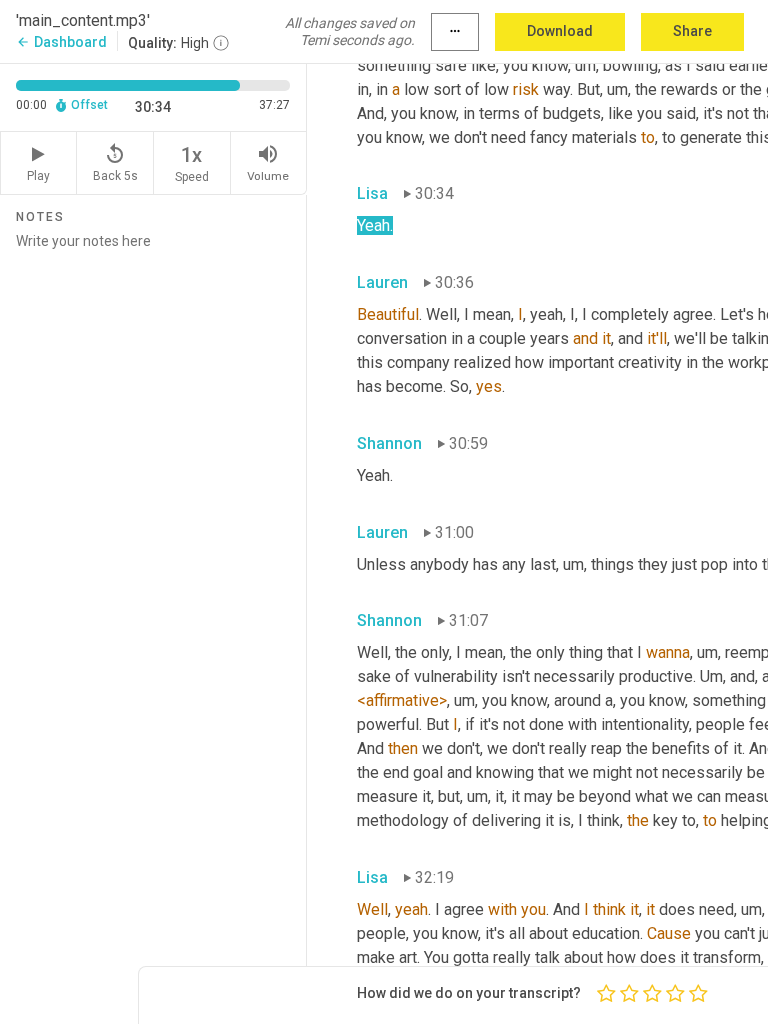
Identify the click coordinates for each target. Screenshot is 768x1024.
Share (692, 31)
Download (560, 31)
